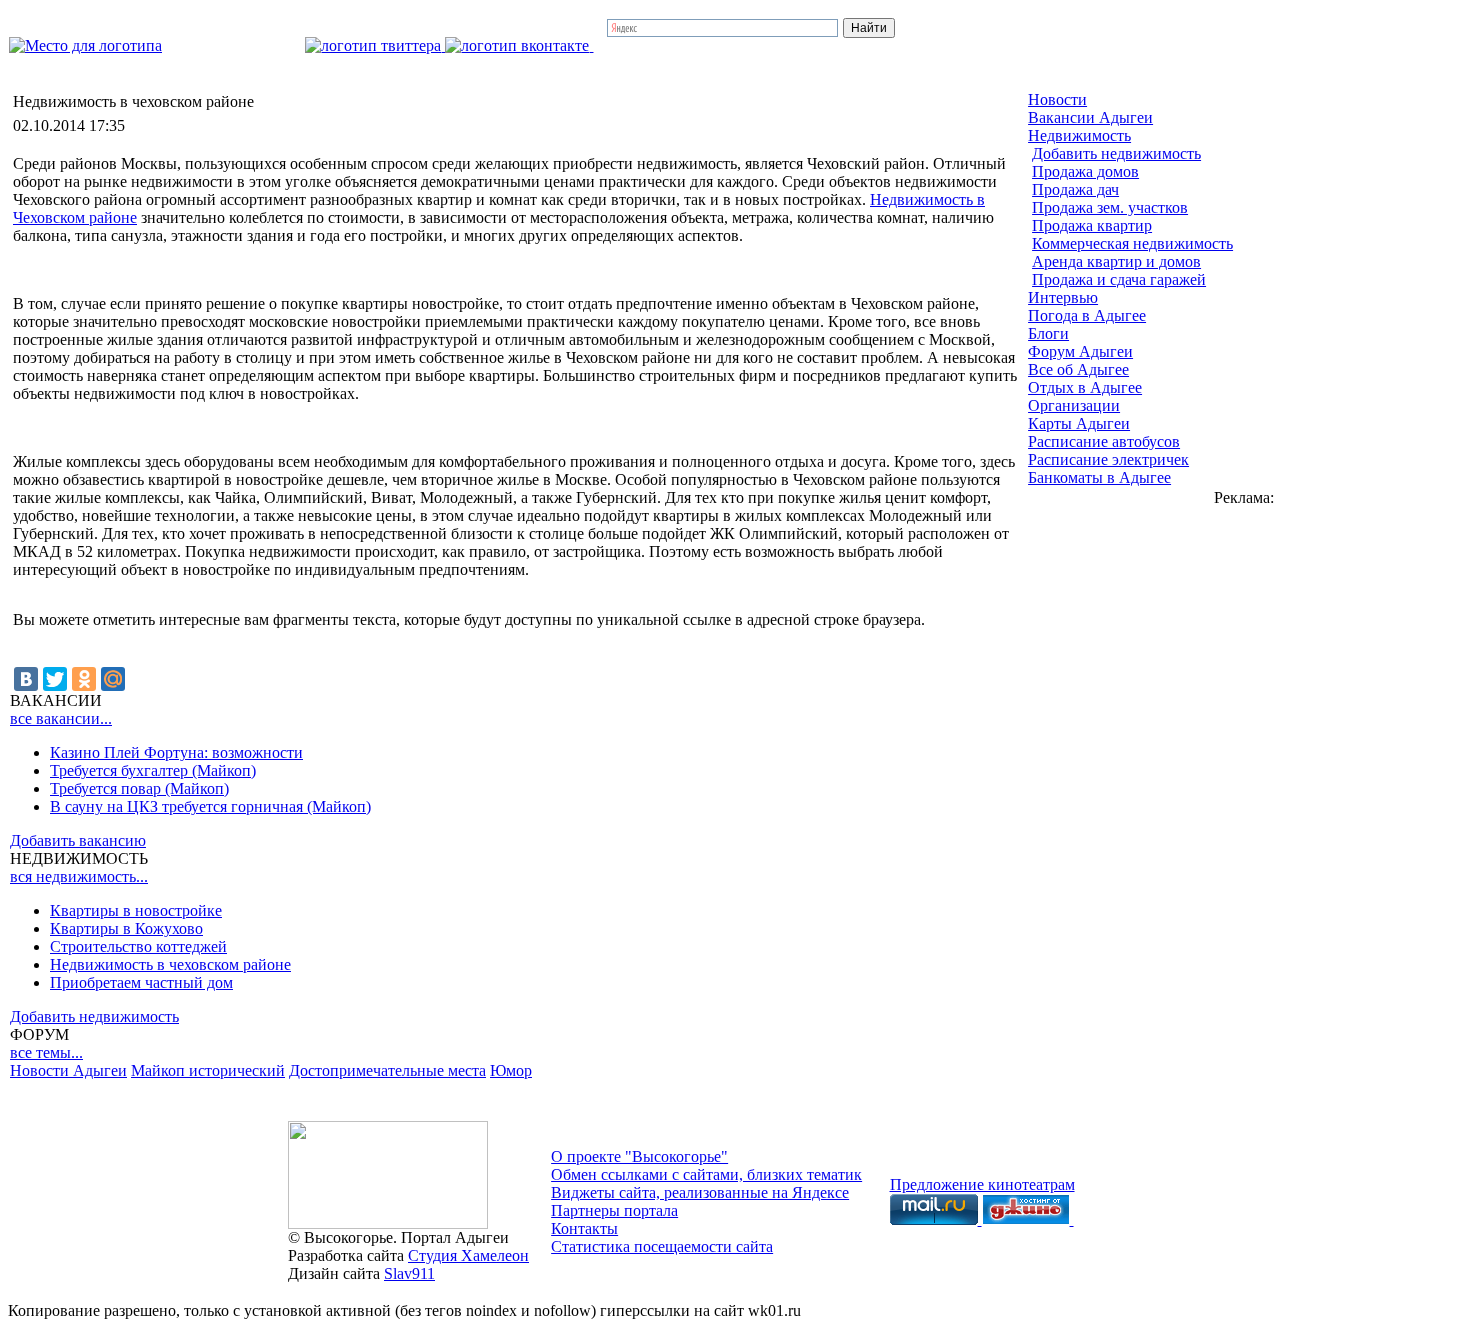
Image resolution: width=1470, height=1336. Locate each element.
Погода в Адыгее (1087, 315)
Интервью (1063, 297)
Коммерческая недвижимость (1132, 243)
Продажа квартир (1092, 225)
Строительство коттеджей (138, 946)
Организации (1074, 405)
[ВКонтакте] (26, 679)
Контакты (584, 1228)
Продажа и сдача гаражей (1119, 279)
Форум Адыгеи (1080, 351)
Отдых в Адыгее (1085, 387)
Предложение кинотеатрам (982, 1184)
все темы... (46, 1052)
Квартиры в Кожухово (126, 928)
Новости (1057, 99)
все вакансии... (61, 718)
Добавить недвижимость (94, 1016)
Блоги (1048, 333)
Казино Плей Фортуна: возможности (176, 752)
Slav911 (409, 1273)
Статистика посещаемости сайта (662, 1246)
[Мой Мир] (113, 679)
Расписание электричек (1108, 459)
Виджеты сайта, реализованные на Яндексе (700, 1192)
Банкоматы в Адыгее (1099, 477)
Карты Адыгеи (1079, 423)
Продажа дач (1075, 189)
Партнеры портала (614, 1210)
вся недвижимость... (79, 876)
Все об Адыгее (1078, 369)
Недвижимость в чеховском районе (170, 964)
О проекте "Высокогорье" (639, 1156)
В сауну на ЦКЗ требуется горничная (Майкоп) (210, 806)
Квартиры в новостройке (136, 910)
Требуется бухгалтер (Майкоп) (153, 770)
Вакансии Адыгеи (1090, 117)
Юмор (511, 1070)
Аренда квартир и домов (1116, 261)
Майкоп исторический (208, 1070)
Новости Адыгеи (68, 1070)
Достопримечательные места (387, 1070)
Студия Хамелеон (468, 1255)
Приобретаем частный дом (141, 982)
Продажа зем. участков (1110, 207)
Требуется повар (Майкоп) (139, 788)
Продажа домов (1085, 171)
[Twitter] (55, 679)
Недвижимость (1079, 135)
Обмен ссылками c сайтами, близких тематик (706, 1174)
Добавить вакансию (78, 840)
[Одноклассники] (84, 679)
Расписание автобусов (1104, 441)
